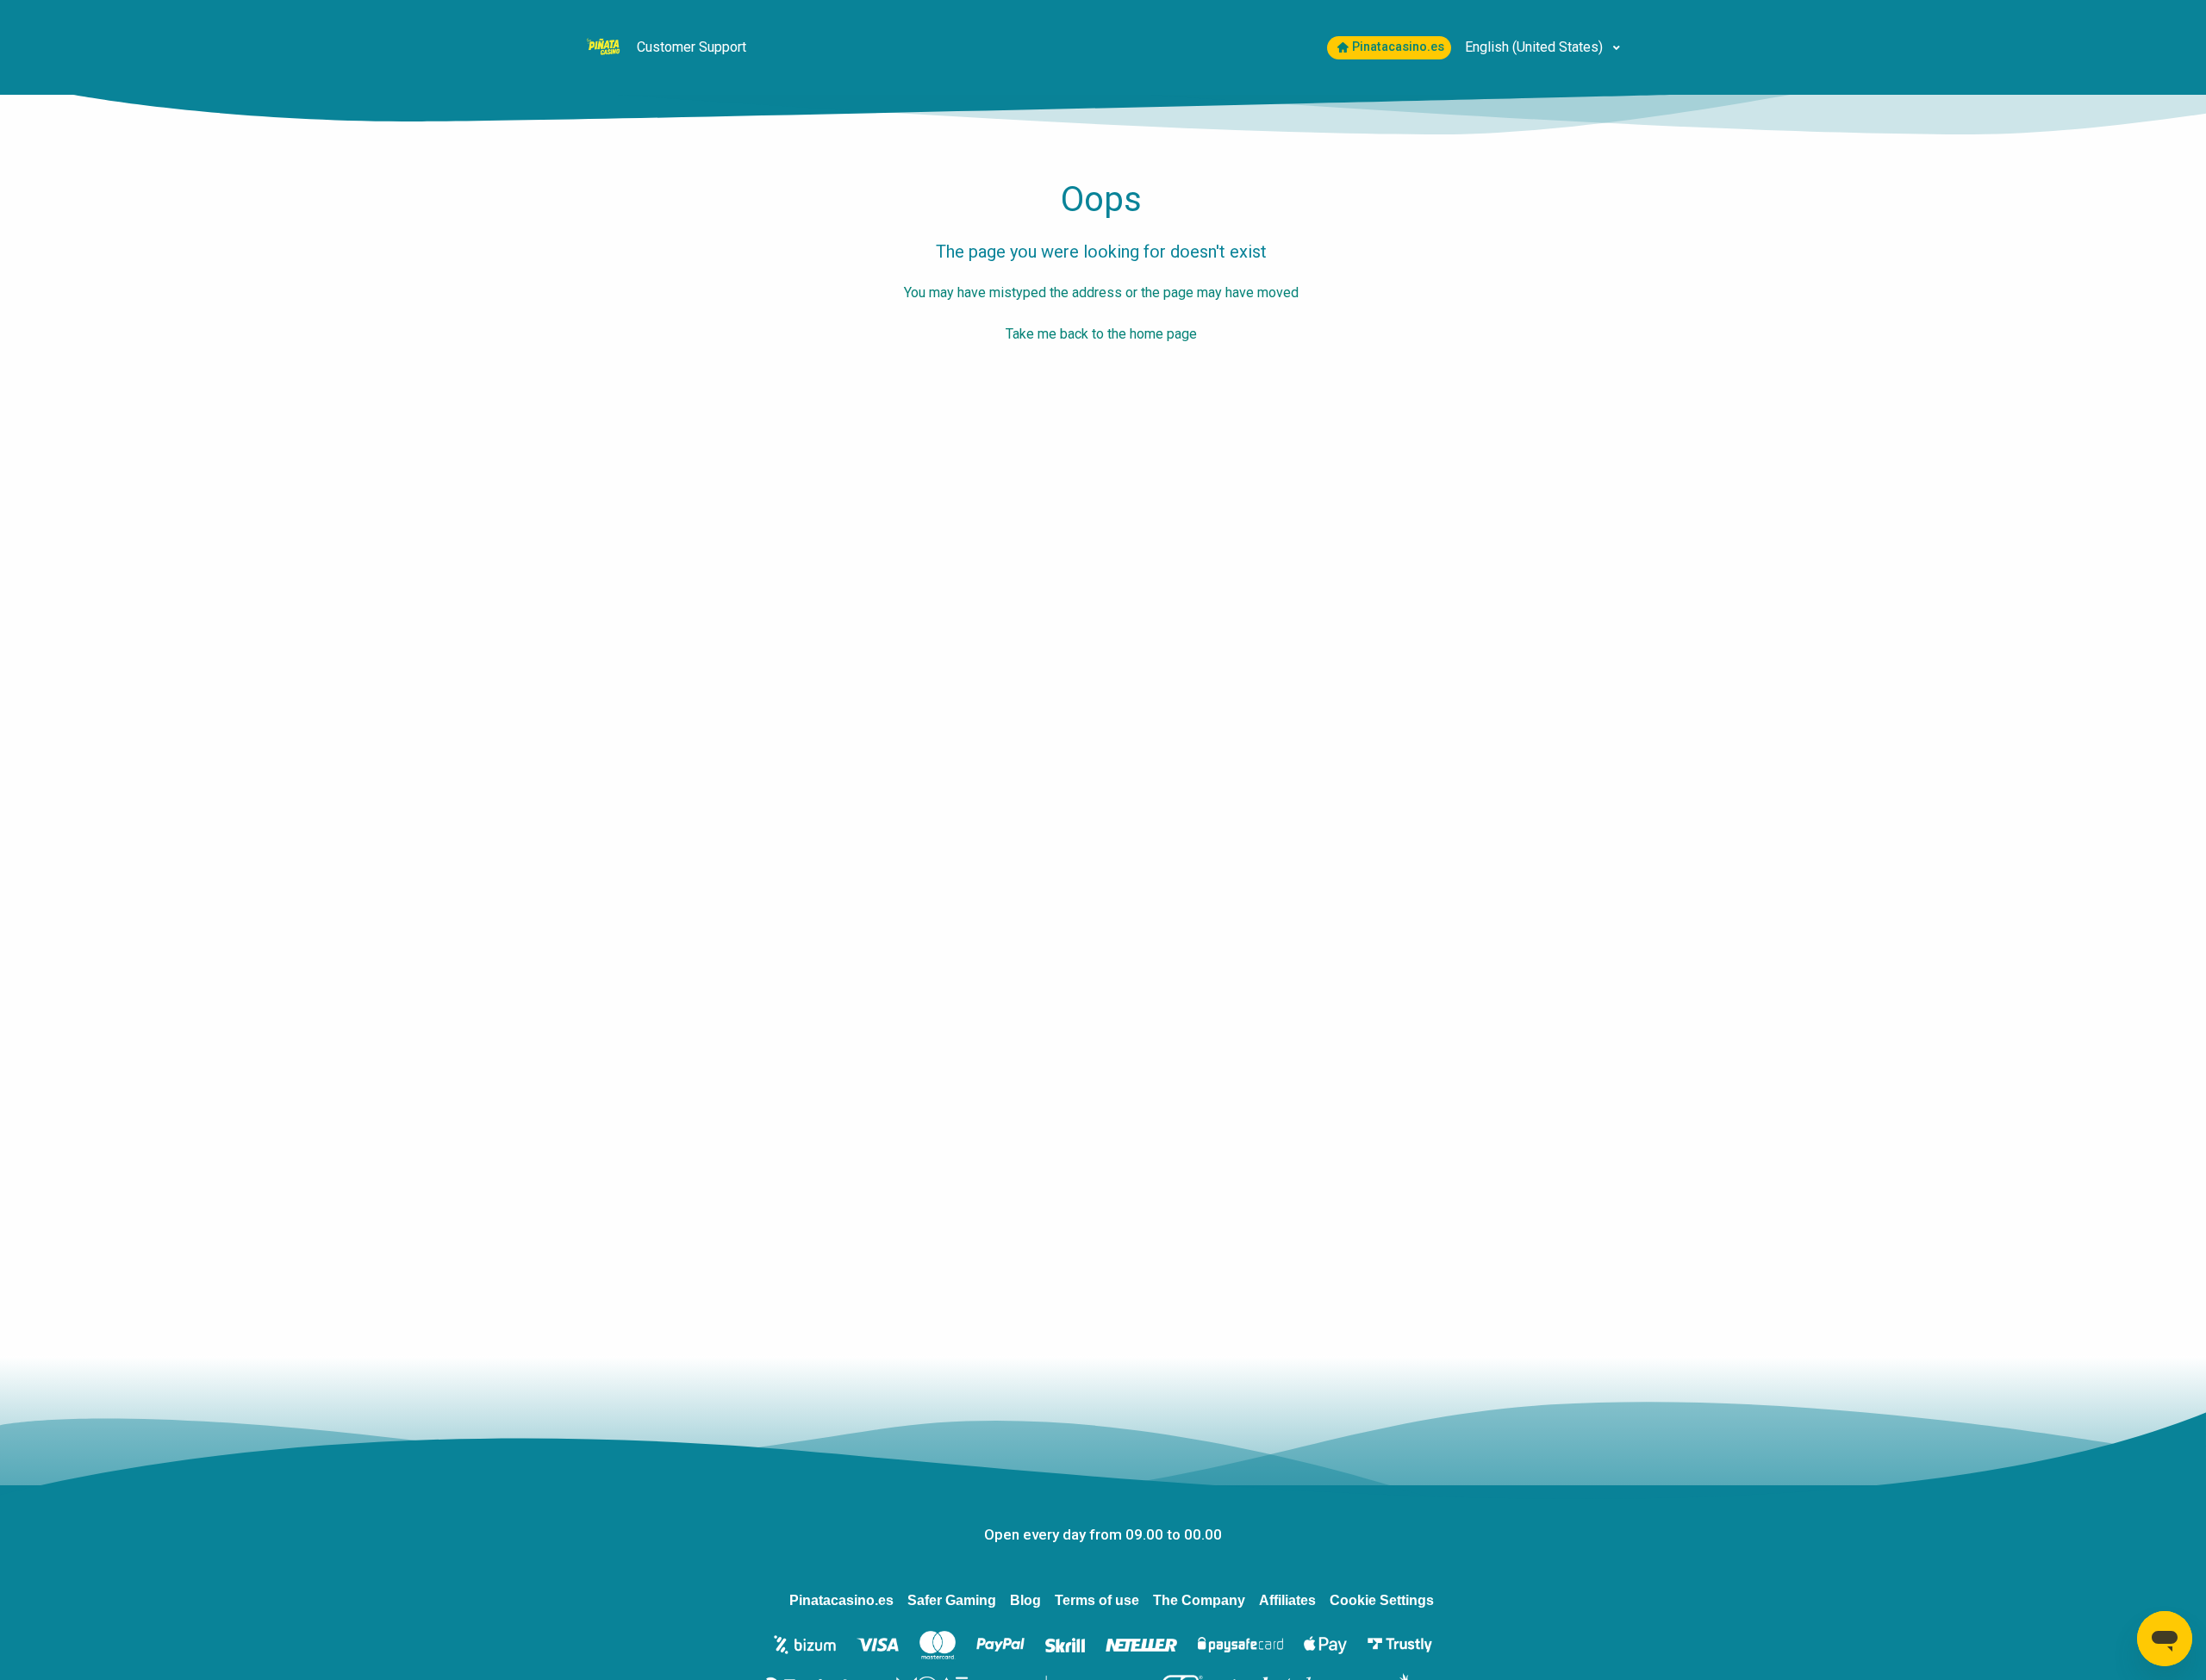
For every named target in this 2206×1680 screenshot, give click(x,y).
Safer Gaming (952, 1600)
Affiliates (1287, 1600)
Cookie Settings (1382, 1600)
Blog (1025, 1600)
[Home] (605, 46)
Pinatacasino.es (1398, 47)
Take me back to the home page (1101, 334)
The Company (1199, 1600)
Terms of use (1097, 1600)
